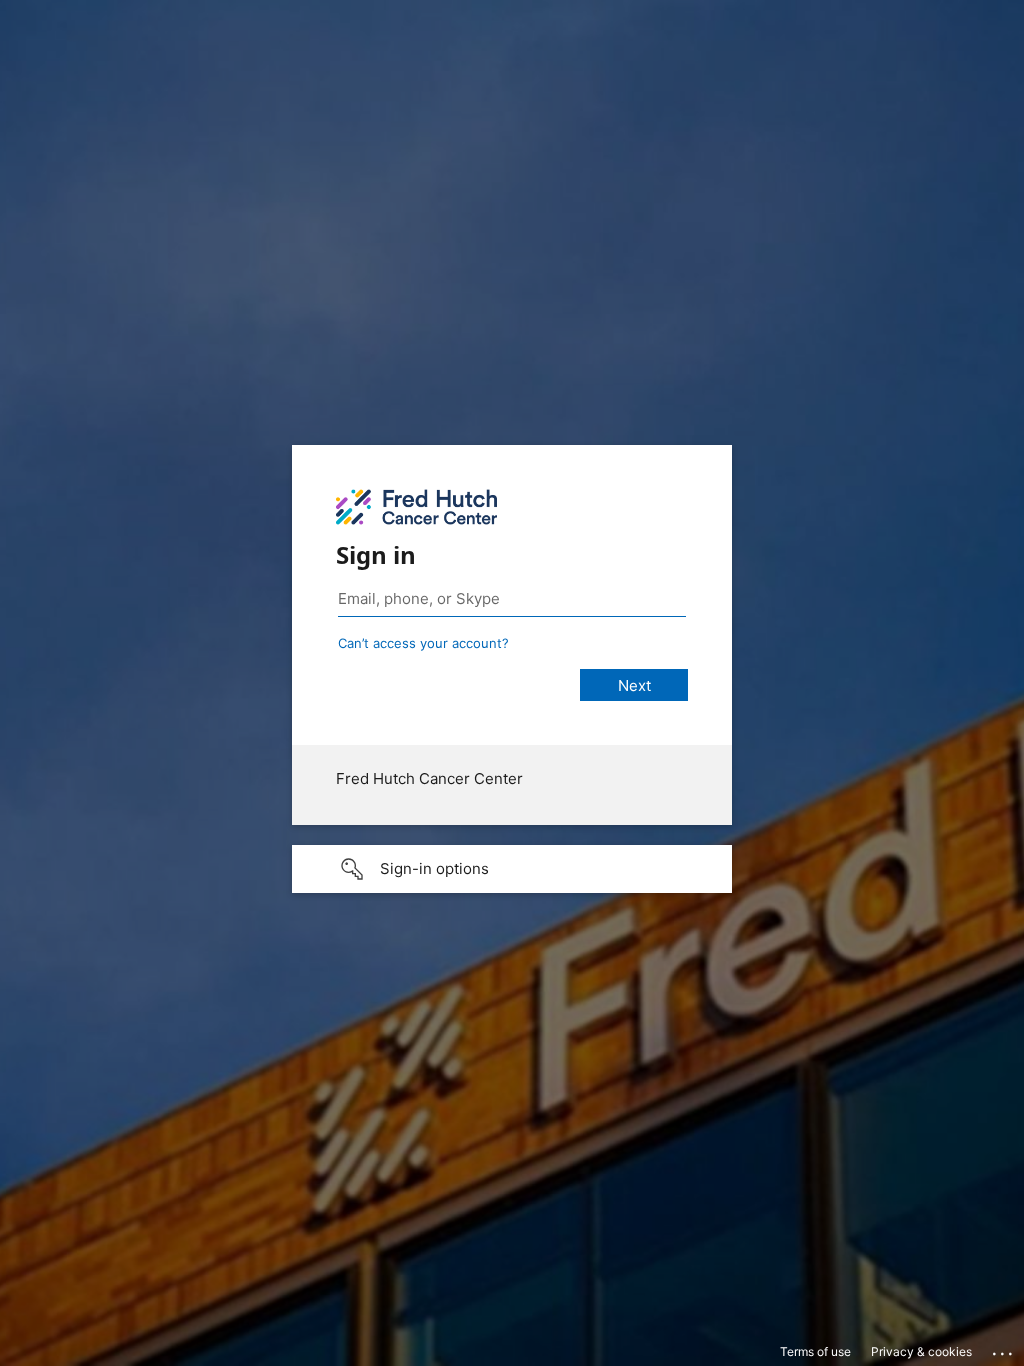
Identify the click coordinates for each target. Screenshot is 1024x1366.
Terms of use (815, 1351)
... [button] (1004, 1349)
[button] (512, 869)
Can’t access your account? (423, 643)
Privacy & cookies (921, 1351)
